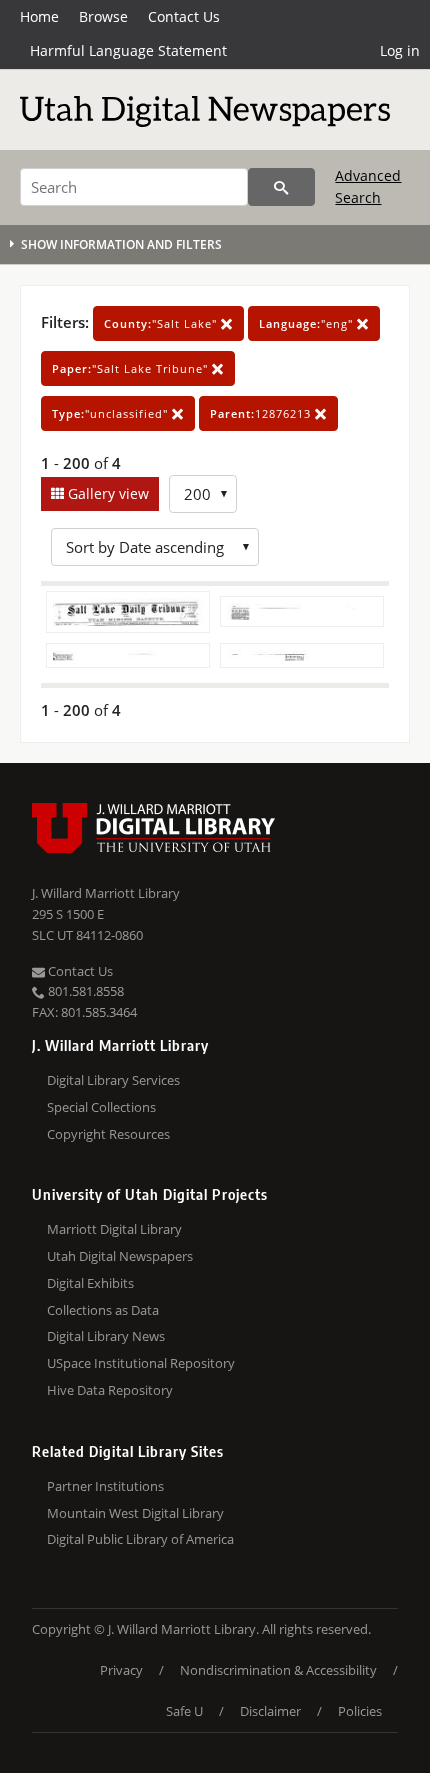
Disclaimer (270, 1711)
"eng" (308, 323)
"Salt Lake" (162, 323)
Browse (103, 16)
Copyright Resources (108, 1134)
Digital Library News (106, 1336)
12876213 (262, 413)
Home (39, 16)
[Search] (281, 187)
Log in (400, 50)
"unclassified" (112, 413)
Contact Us (184, 16)
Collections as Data (103, 1310)
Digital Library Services (113, 1080)
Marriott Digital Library (114, 1229)
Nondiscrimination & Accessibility (278, 1670)
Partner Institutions (105, 1486)
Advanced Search (368, 186)
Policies (360, 1711)
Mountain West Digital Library (135, 1513)
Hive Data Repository (110, 1390)
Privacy (121, 1670)
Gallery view (106, 493)
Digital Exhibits (90, 1283)
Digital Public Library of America (140, 1539)
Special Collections (101, 1107)
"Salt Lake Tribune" (132, 368)
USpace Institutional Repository (141, 1363)
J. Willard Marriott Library (106, 893)
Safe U (184, 1711)
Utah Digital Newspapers (120, 1256)
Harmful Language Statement (128, 50)
